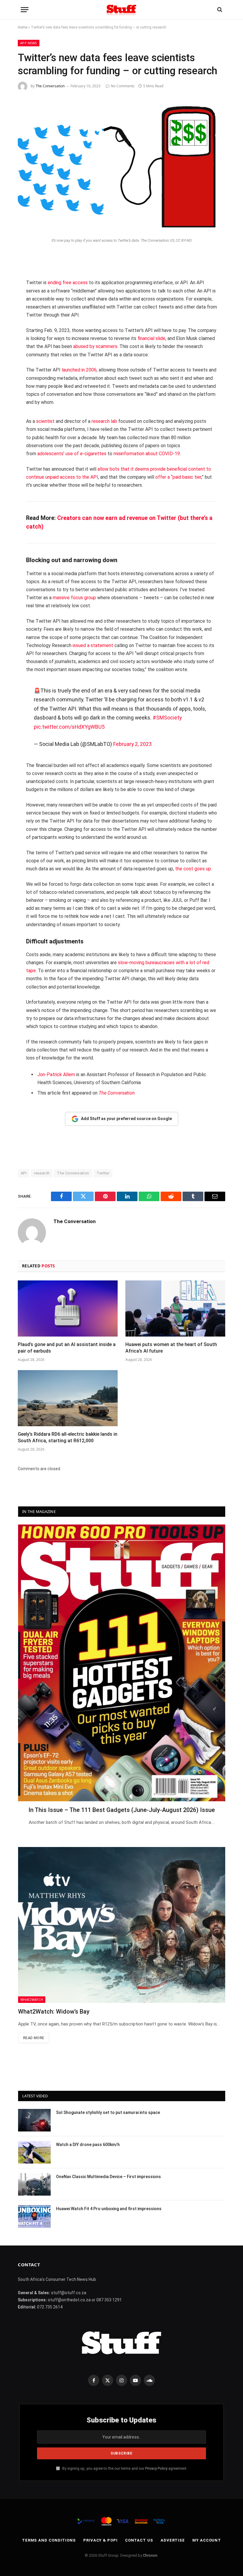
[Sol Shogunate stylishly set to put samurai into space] (34, 2120)
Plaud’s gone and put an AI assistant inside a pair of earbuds (67, 1348)
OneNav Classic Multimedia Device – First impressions (108, 2177)
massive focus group (74, 598)
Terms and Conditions (49, 2540)
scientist (45, 421)
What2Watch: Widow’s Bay (54, 2012)
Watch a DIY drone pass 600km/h (88, 2145)
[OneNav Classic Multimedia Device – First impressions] (34, 2184)
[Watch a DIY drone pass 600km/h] (34, 2152)
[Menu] (25, 10)
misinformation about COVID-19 (147, 454)
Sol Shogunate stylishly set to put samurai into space (108, 2112)
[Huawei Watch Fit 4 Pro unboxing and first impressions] (34, 2216)
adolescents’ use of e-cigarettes (72, 454)
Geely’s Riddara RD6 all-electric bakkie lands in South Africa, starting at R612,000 (68, 1437)
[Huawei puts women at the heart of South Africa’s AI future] (175, 1309)
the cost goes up (193, 869)
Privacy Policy (156, 2468)
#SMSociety (167, 718)
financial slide (151, 338)
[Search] (219, 10)
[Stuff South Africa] (121, 10)
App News (29, 43)
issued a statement (93, 645)
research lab (104, 421)
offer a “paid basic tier (178, 477)
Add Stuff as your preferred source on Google (126, 1119)
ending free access (68, 283)
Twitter (103, 1173)
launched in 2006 (79, 370)
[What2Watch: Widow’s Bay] (122, 1925)
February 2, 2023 (132, 744)
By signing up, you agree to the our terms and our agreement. (124, 2468)
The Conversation (50, 86)
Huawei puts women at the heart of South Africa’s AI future (171, 1348)
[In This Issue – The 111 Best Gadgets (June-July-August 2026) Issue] (122, 1663)
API (24, 1173)
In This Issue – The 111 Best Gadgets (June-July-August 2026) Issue (122, 1810)
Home (23, 27)
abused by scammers (95, 346)
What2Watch (32, 1999)
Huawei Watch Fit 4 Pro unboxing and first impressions (109, 2209)
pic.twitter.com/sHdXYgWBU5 (69, 727)
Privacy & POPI (100, 2540)
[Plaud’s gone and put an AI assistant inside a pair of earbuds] (68, 1309)
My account (207, 2540)
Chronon (150, 2555)
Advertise (173, 2540)
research (42, 1173)
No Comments (123, 86)
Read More (34, 2038)
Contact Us (139, 2540)
